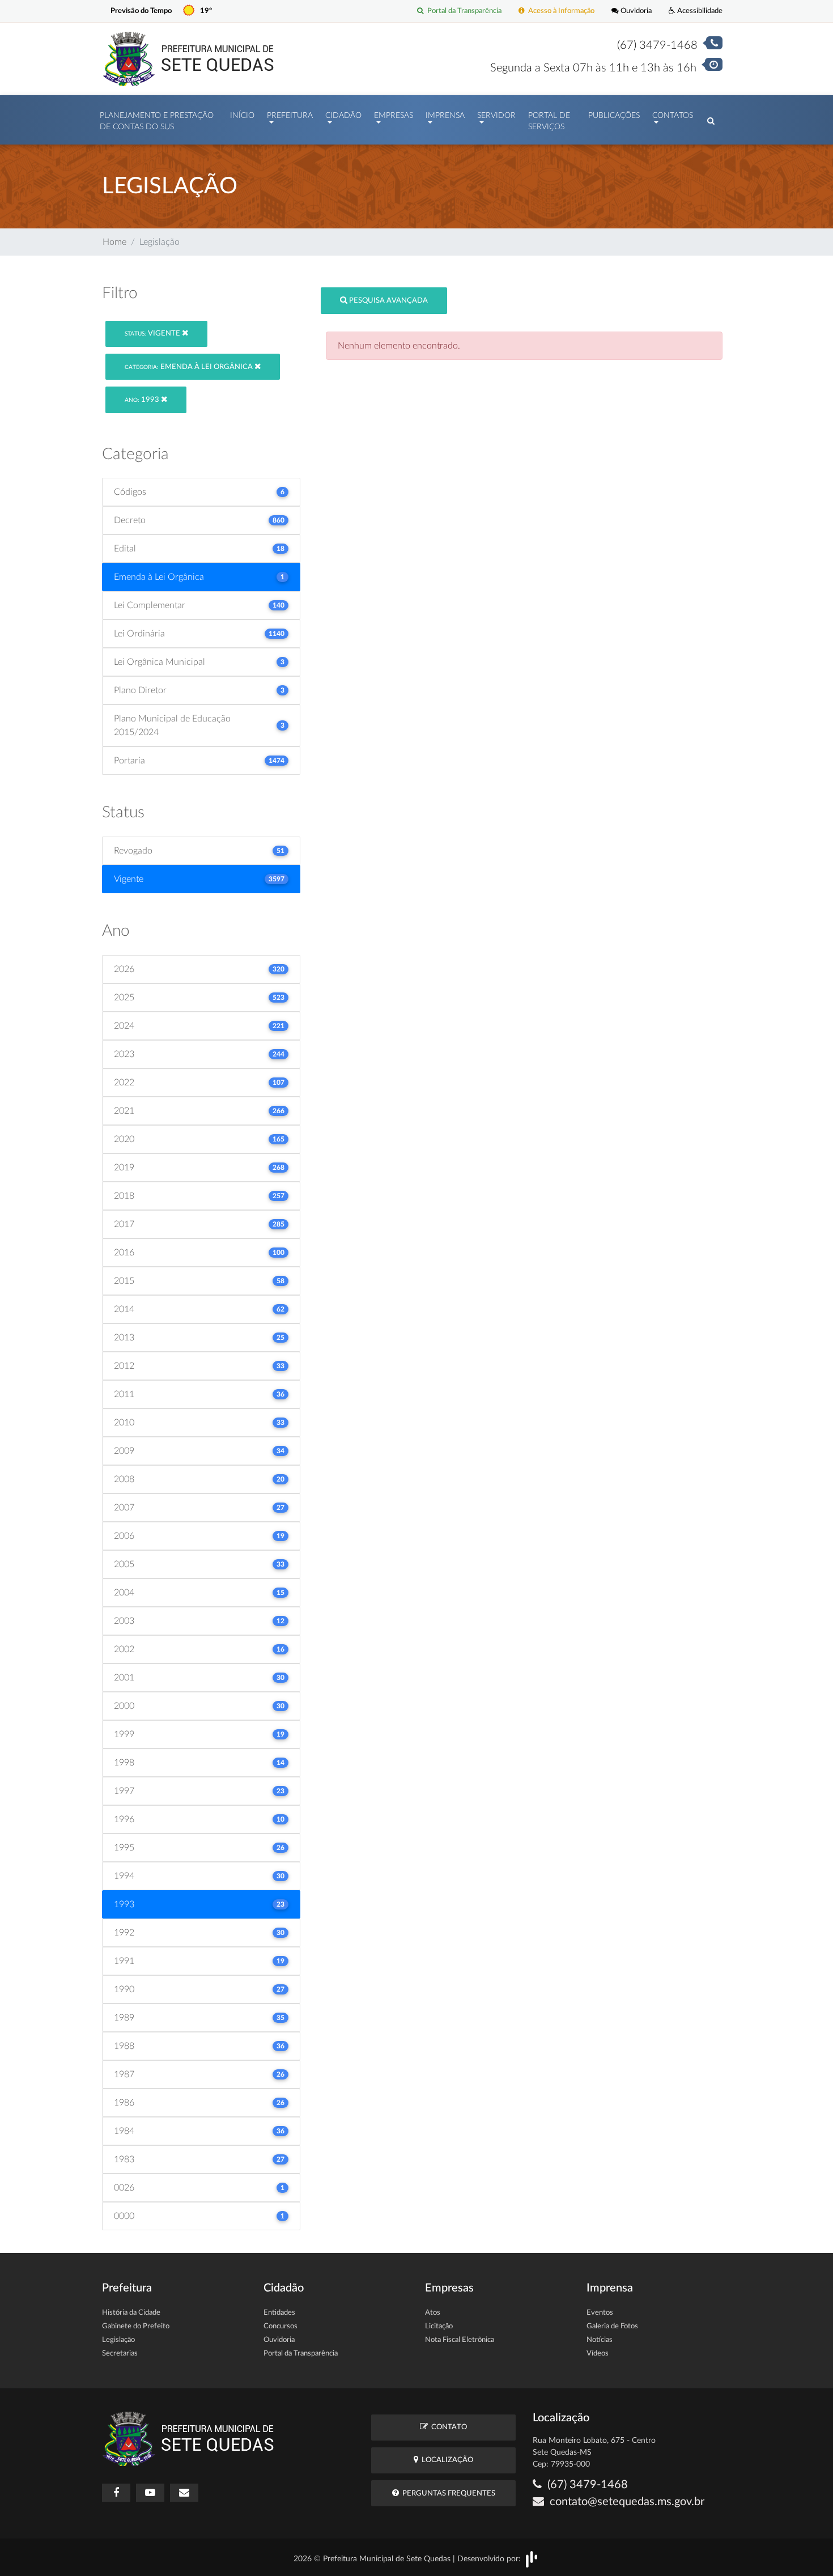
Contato (447, 2427)
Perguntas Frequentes (447, 2494)
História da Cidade (131, 2313)
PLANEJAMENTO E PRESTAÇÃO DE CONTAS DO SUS (157, 121)
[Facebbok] (116, 2493)
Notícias (600, 2340)
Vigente (153, 334)
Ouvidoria (635, 11)
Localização (446, 2460)
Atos (433, 2313)
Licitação (439, 2326)
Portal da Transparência (463, 11)
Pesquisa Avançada (388, 301)
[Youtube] (150, 2493)
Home (114, 242)
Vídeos (598, 2354)
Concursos (280, 2326)
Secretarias (120, 2354)
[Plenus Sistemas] (532, 2558)
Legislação (118, 2340)
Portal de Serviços (549, 121)
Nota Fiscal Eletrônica (460, 2340)
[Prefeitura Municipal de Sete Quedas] (188, 58)
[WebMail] (184, 2493)
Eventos (600, 2313)
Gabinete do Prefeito (136, 2326)
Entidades (279, 2313)
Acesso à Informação (560, 11)
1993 (143, 400)
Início (242, 116)
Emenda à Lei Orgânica (190, 367)
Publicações (614, 116)
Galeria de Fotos (612, 2326)
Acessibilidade (699, 11)
